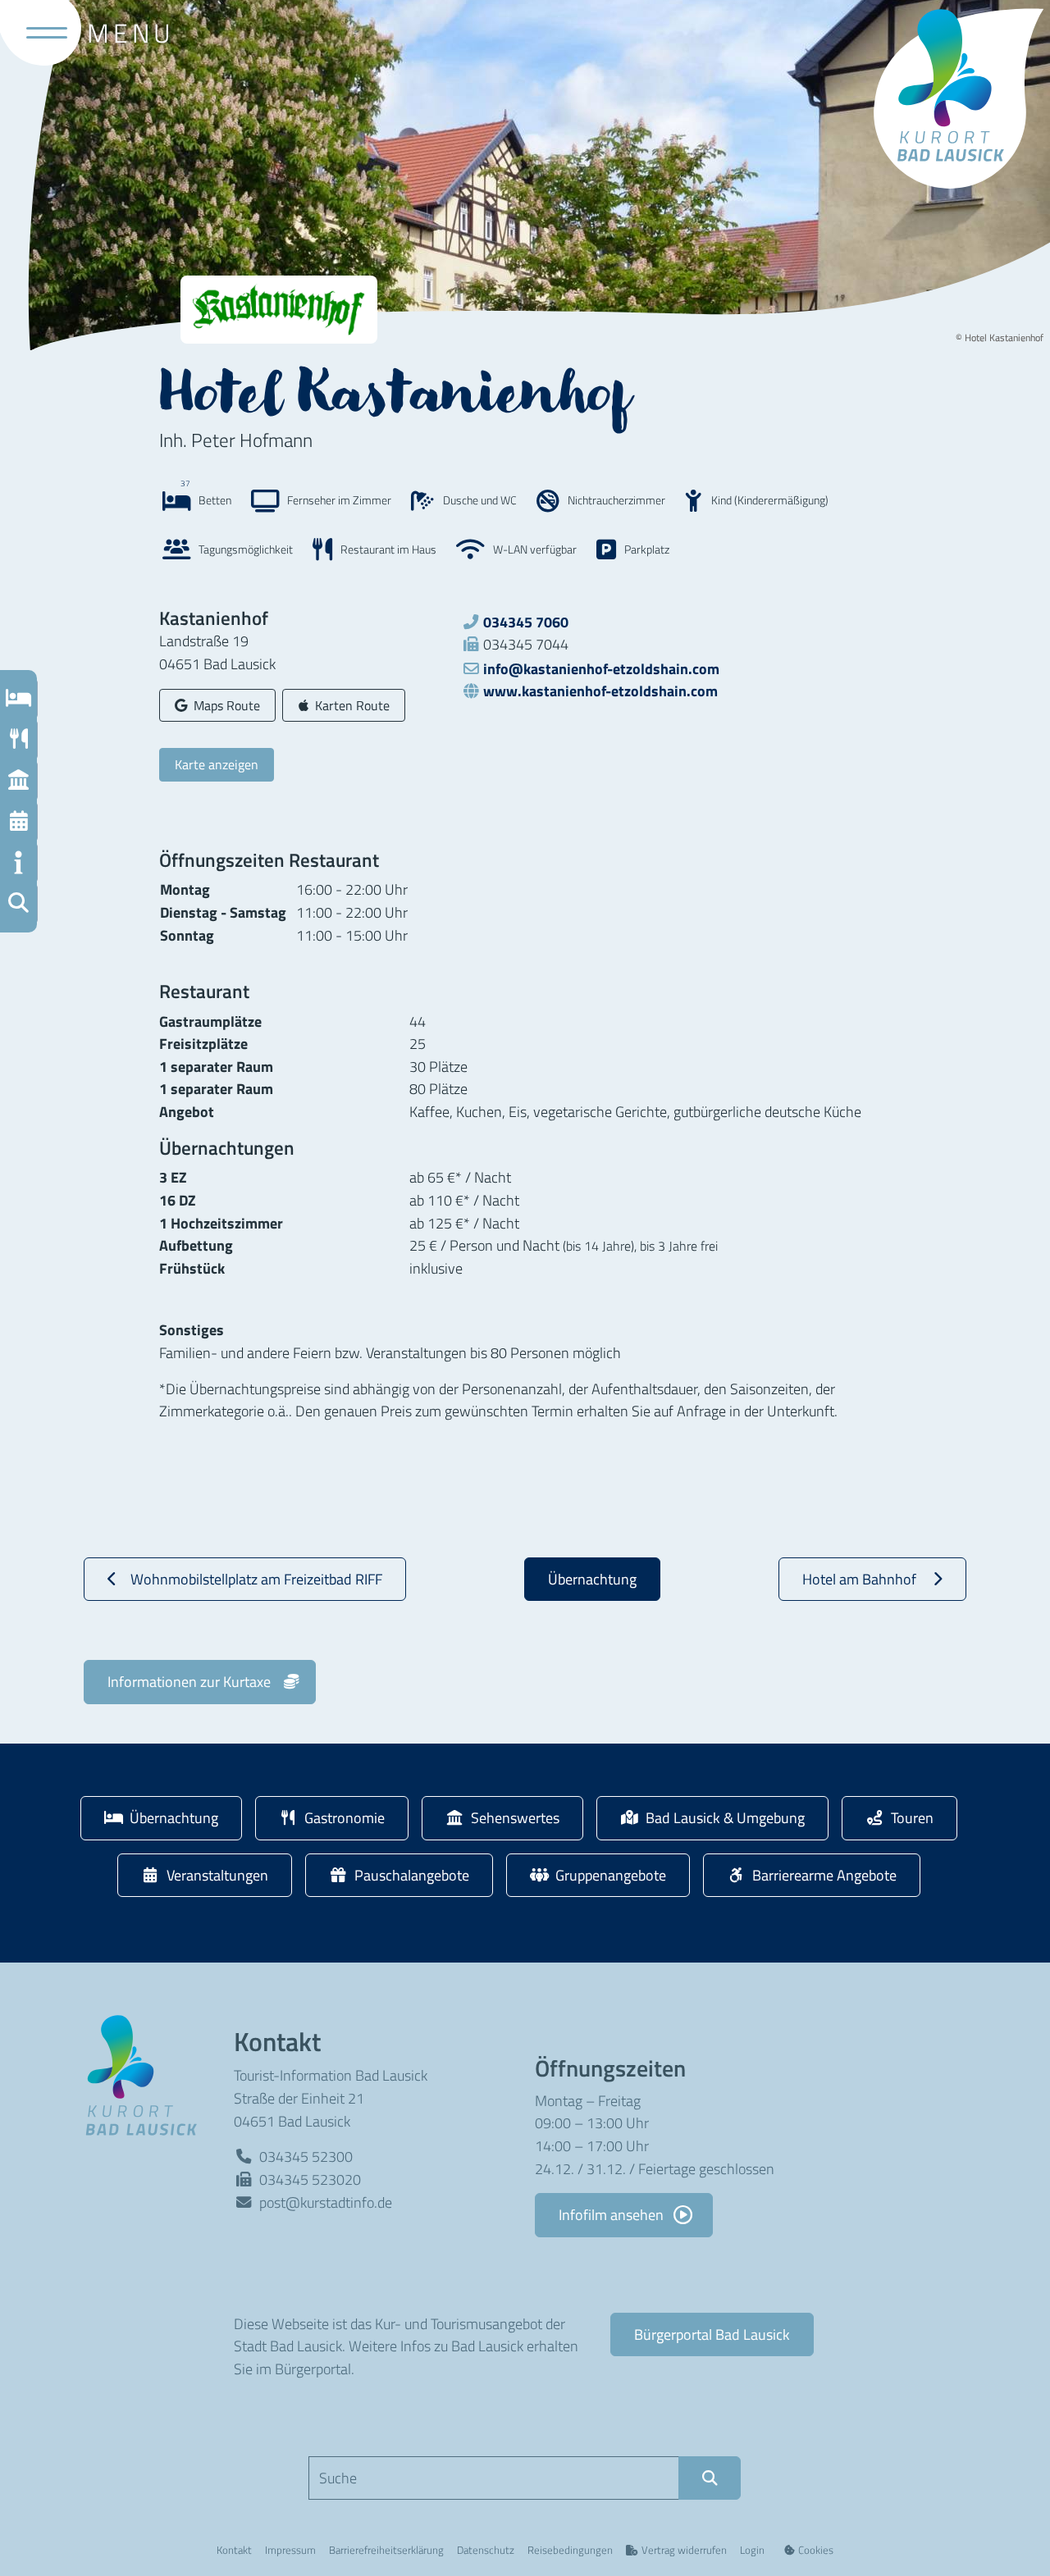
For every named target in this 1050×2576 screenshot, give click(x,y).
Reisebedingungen (570, 2550)
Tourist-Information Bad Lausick (331, 2075)
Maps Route (226, 705)
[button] (18, 904)
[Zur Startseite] (147, 2074)
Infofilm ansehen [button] (613, 2214)
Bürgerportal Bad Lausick (712, 2334)
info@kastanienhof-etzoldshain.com (601, 668)
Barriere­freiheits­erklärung (386, 2550)
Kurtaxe (189, 1681)
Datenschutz (486, 2550)
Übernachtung (592, 1579)
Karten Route (352, 705)
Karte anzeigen (217, 764)
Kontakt (234, 2550)
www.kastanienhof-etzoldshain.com (600, 691)
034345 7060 (526, 622)
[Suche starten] (710, 2478)
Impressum (290, 2550)
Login (752, 2550)
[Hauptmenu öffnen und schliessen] (40, 33)
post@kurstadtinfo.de (326, 2202)
